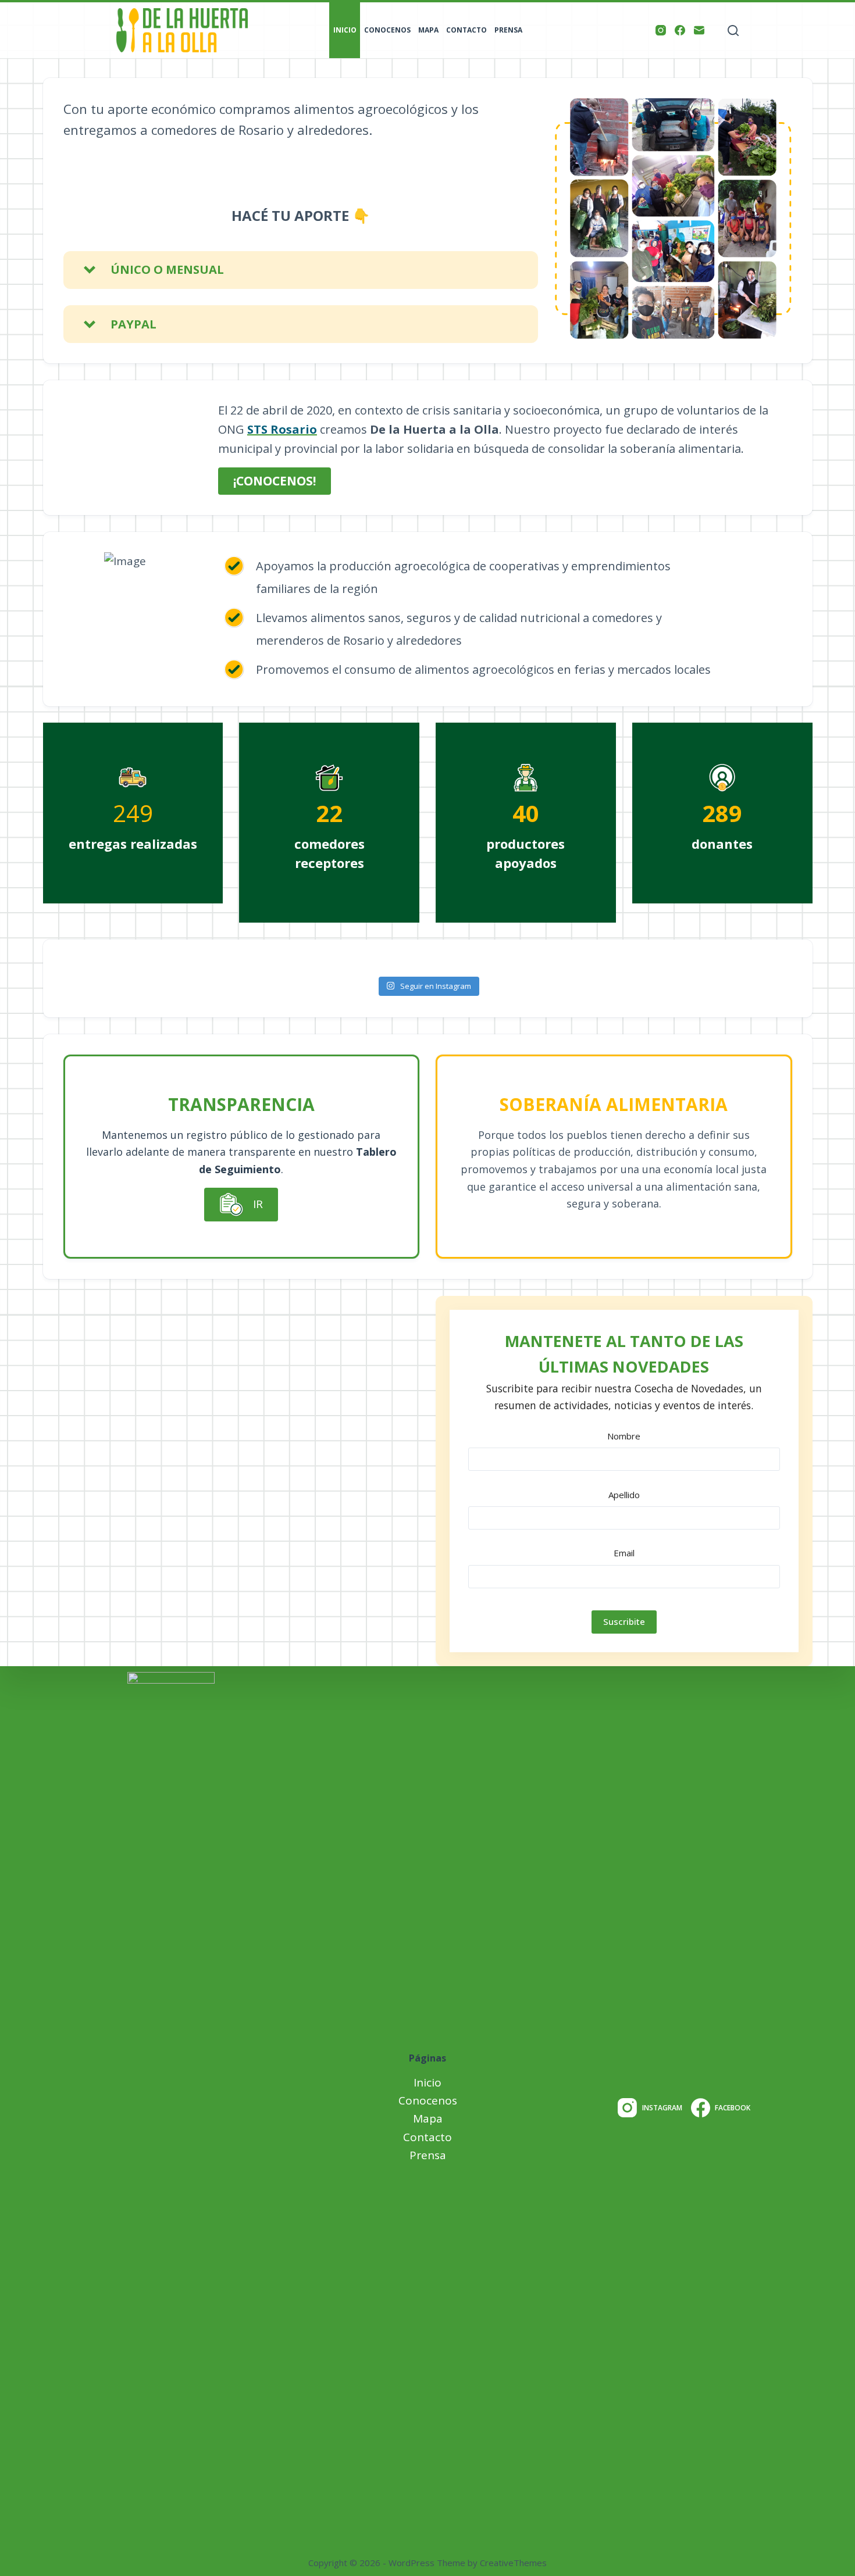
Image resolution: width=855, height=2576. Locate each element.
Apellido (624, 1495)
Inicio (345, 30)
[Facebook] (680, 30)
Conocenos (387, 30)
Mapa (428, 30)
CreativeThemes (513, 2563)
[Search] (733, 31)
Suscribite (624, 1621)
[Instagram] (661, 30)
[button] (301, 270)
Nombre (624, 1436)
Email (624, 1553)
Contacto (466, 30)
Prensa (508, 30)
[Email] (699, 30)
